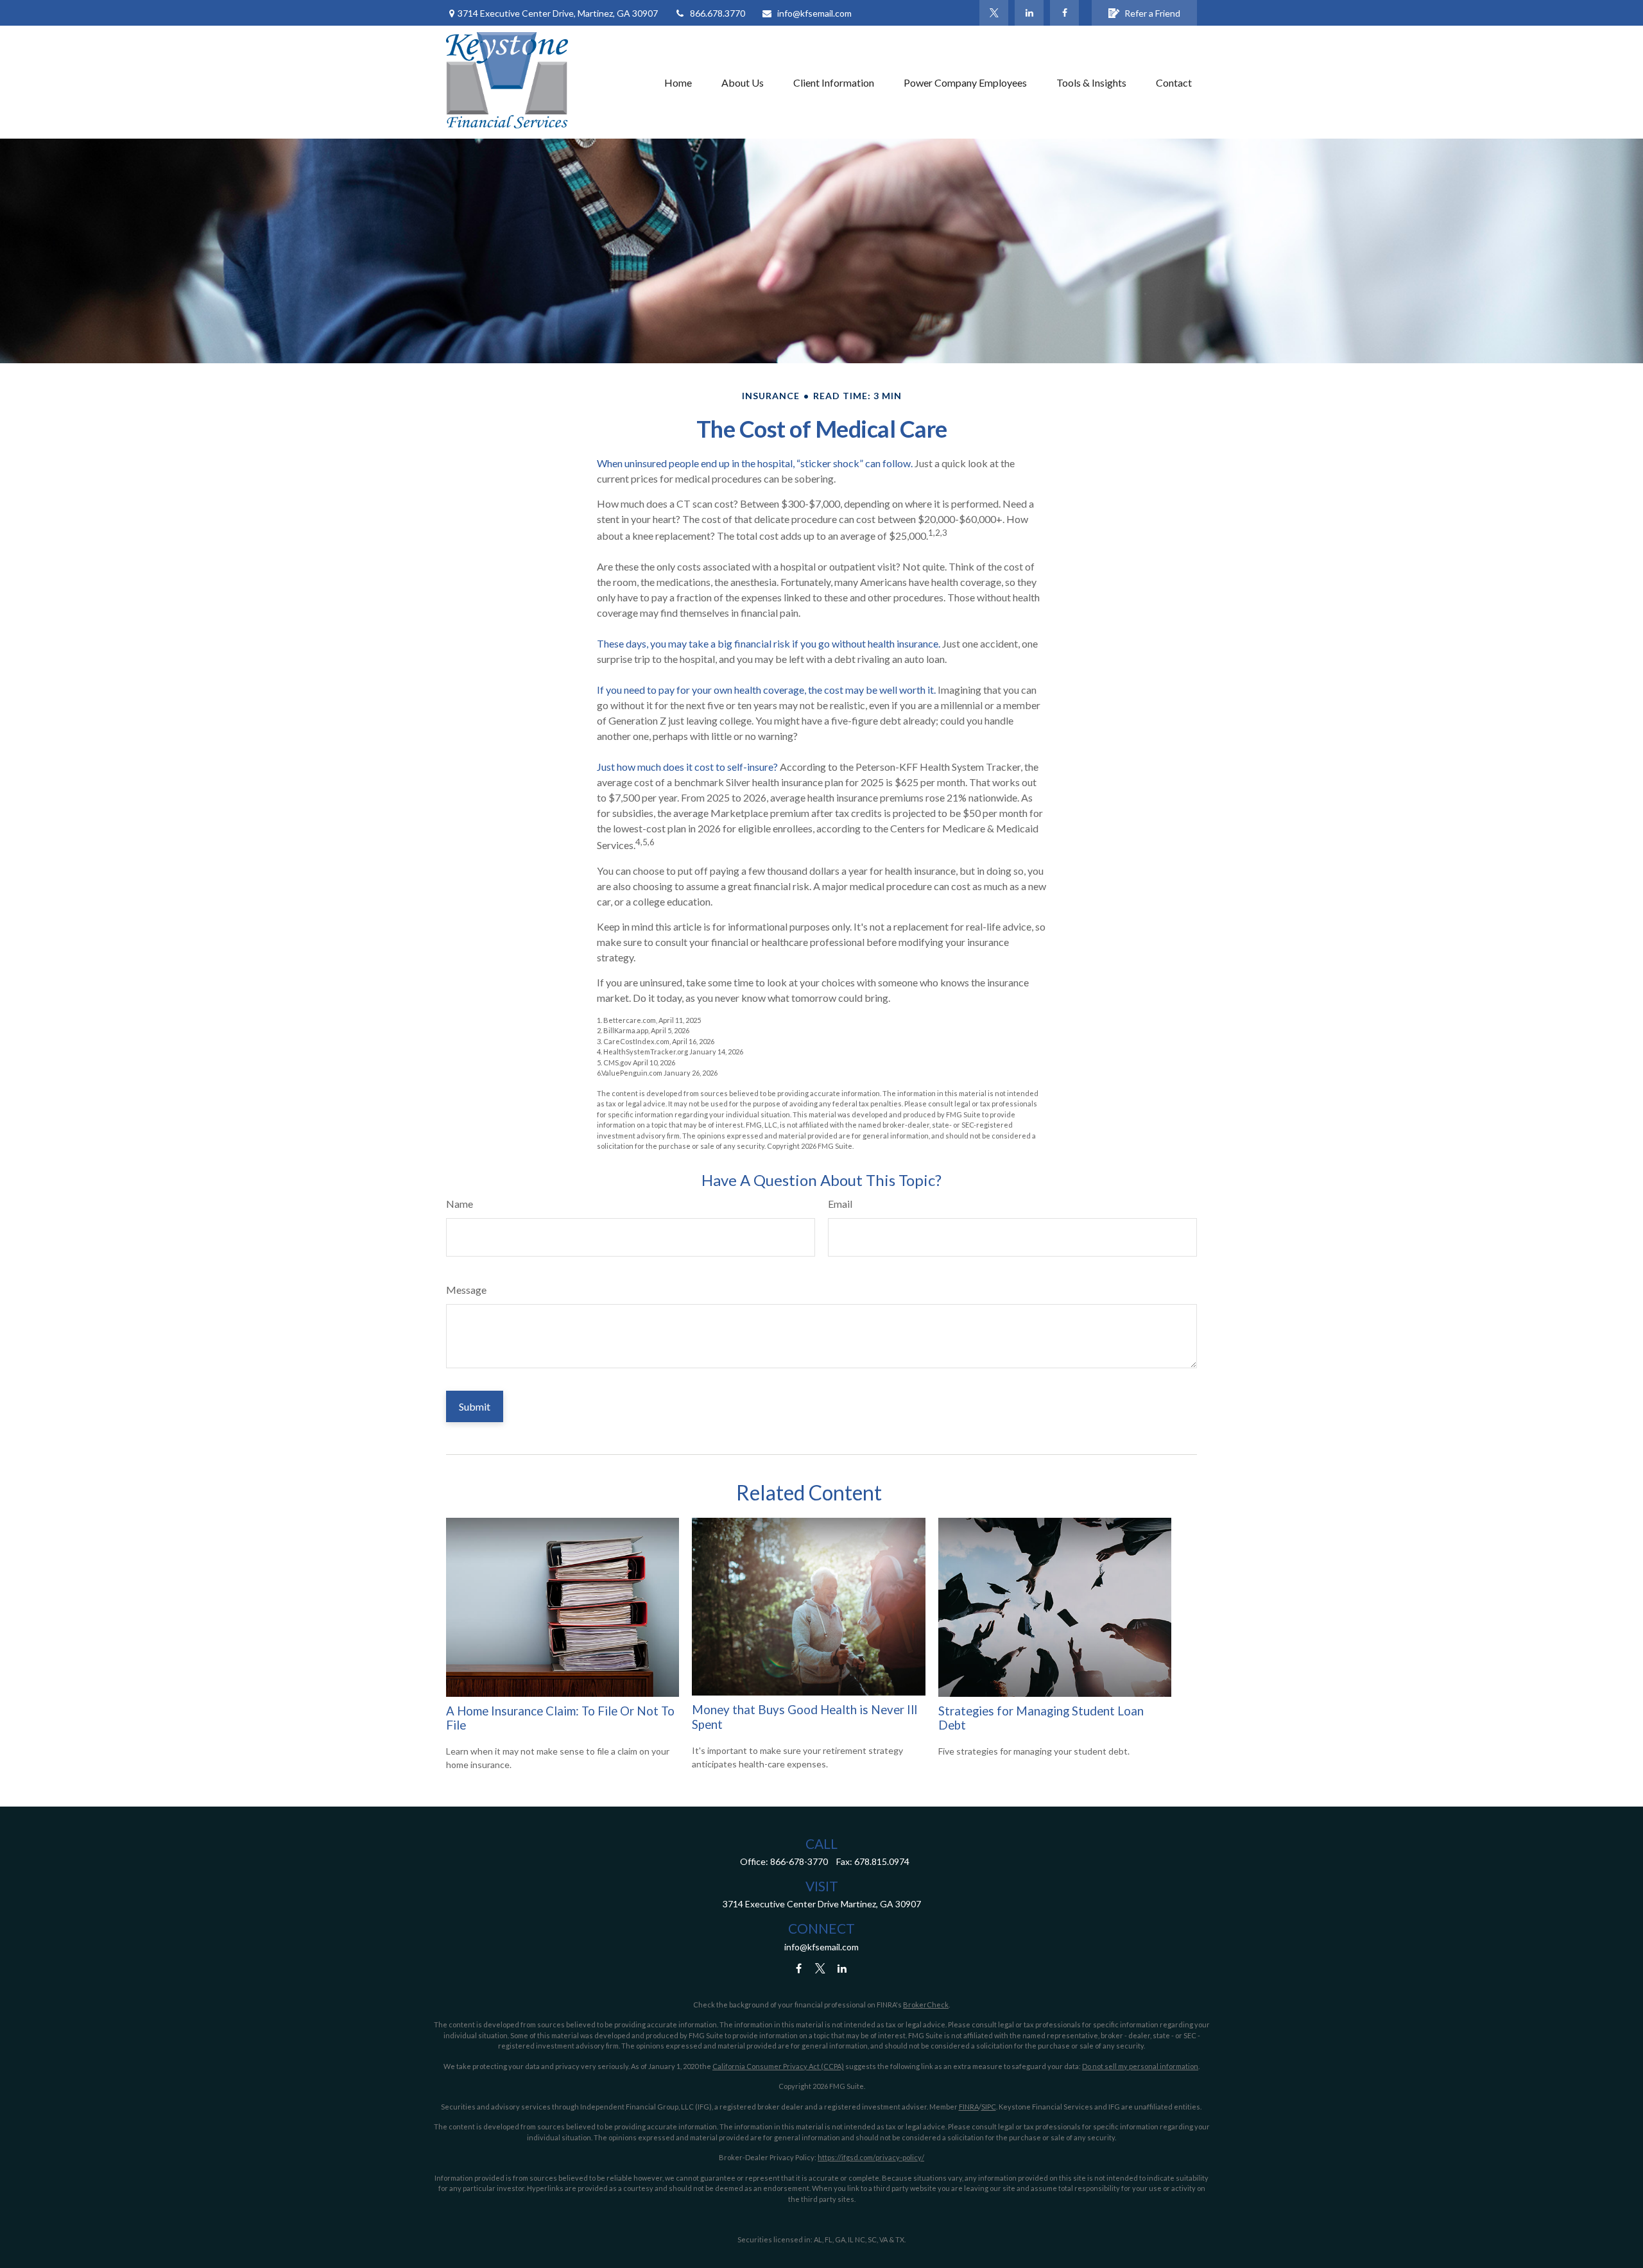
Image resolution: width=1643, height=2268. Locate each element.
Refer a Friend (1152, 13)
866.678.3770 (718, 13)
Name (460, 1204)
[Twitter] (994, 13)
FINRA (969, 2107)
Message (466, 1290)
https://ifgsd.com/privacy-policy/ (871, 2157)
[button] (678, 82)
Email (840, 1204)
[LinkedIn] (1029, 13)
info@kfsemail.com (814, 13)
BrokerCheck (926, 2005)
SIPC (989, 2107)
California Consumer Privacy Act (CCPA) (778, 2066)
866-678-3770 (799, 1861)
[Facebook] (1064, 13)
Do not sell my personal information (1140, 2066)
